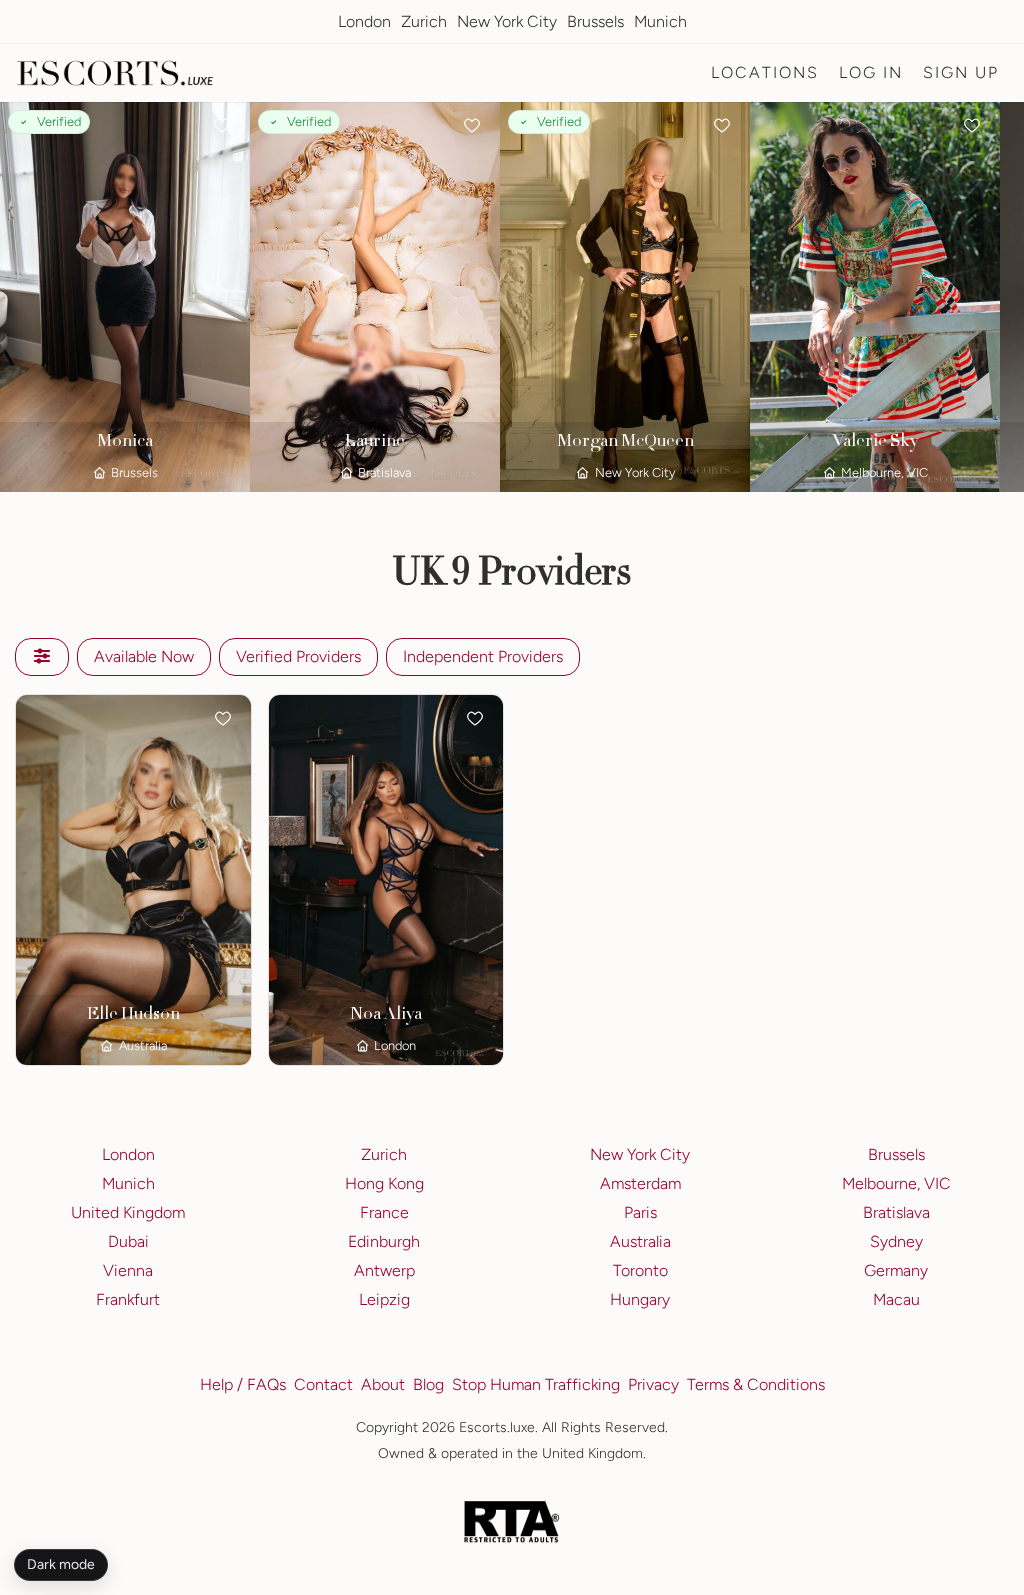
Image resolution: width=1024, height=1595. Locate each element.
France (384, 1212)
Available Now (144, 656)
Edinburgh (384, 1241)
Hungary (640, 1299)
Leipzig (384, 1299)
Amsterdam (640, 1183)
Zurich (424, 21)
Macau (896, 1299)
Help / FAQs (243, 1384)
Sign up (961, 72)
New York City (507, 21)
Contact (323, 1384)
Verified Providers (298, 656)
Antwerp (384, 1270)
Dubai (128, 1241)
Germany (896, 1270)
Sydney (896, 1241)
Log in (871, 72)
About (383, 1384)
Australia (640, 1241)
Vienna (128, 1270)
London (364, 21)
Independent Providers (483, 656)
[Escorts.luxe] (115, 73)
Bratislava (896, 1212)
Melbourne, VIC (896, 1183)
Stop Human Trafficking (536, 1384)
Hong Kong (384, 1183)
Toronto (640, 1270)
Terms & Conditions (756, 1384)
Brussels (595, 21)
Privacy (653, 1384)
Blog (428, 1384)
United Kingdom (128, 1212)
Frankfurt (128, 1299)
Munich (660, 21)
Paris (640, 1212)
